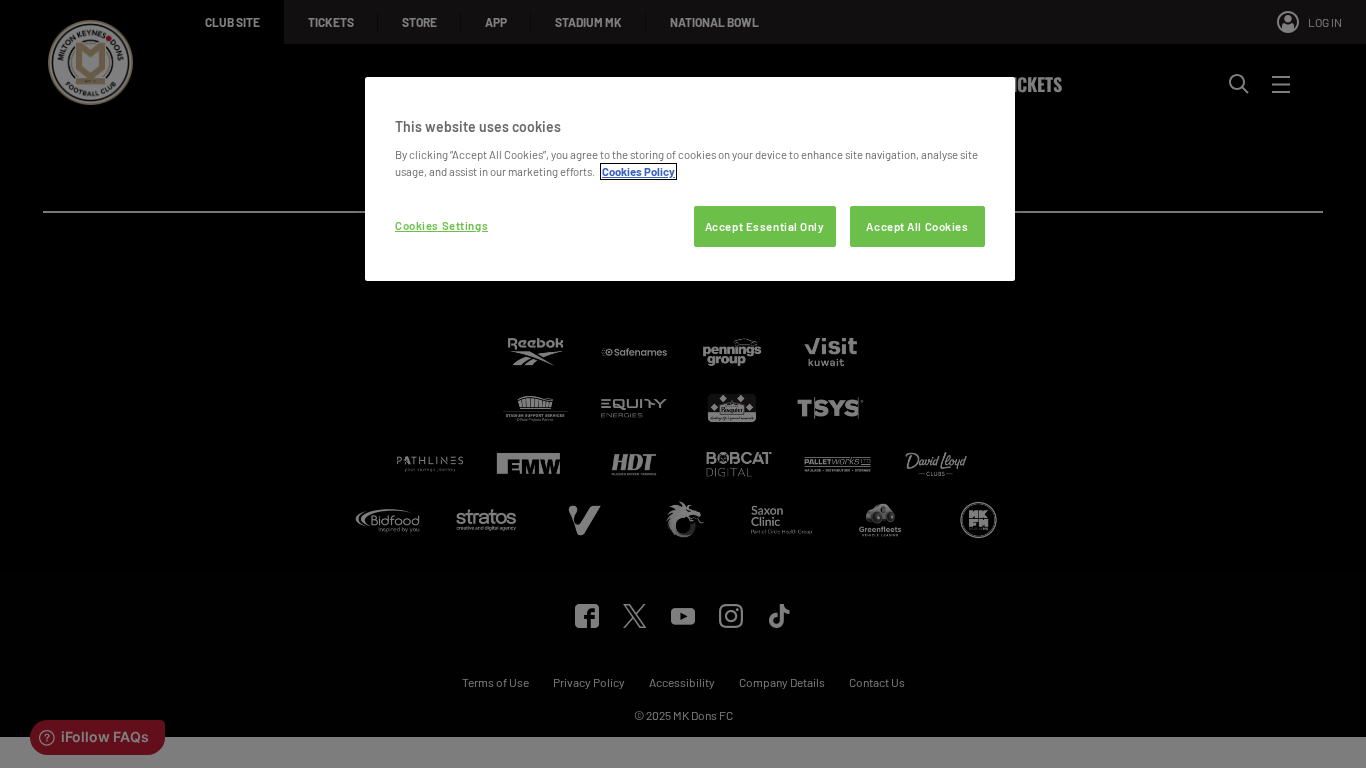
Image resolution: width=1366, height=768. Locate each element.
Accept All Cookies (917, 226)
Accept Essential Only (765, 226)
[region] (690, 179)
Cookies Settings (441, 225)
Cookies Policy (638, 171)
